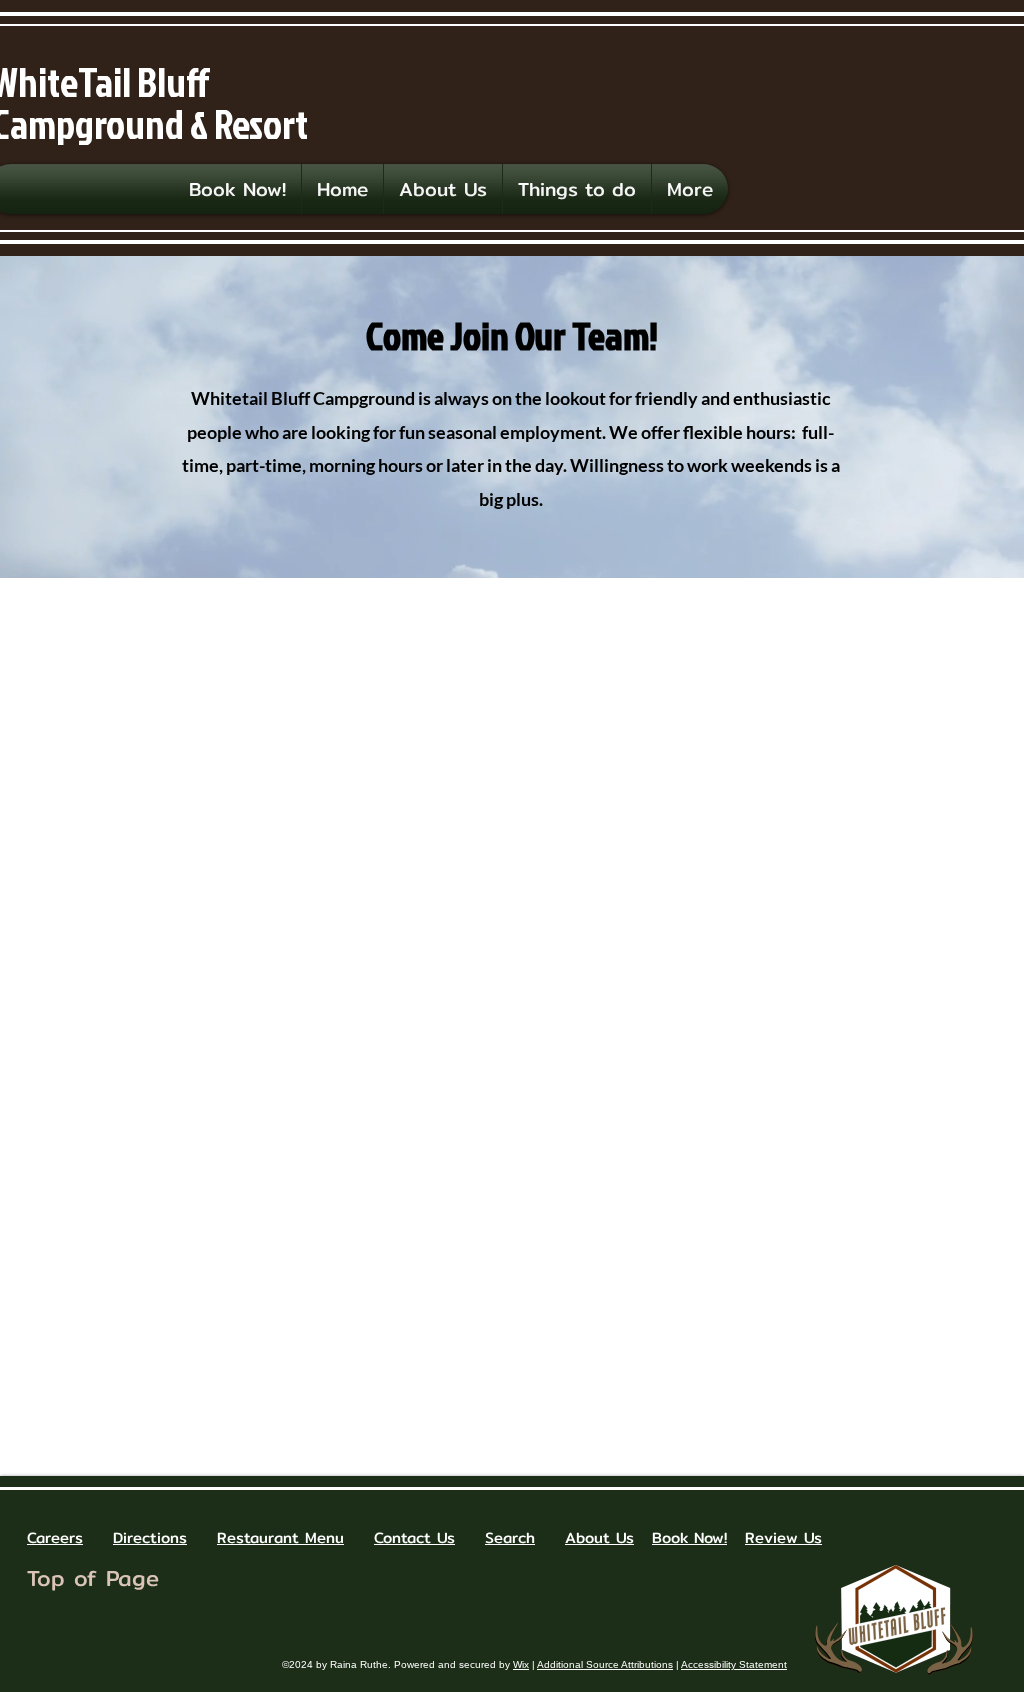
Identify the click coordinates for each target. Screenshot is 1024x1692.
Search (510, 1537)
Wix (521, 1664)
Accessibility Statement (734, 1664)
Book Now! (689, 1537)
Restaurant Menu (280, 1537)
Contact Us (414, 1537)
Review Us (783, 1537)
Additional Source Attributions (605, 1664)
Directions (150, 1537)
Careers (55, 1537)
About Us (599, 1537)
